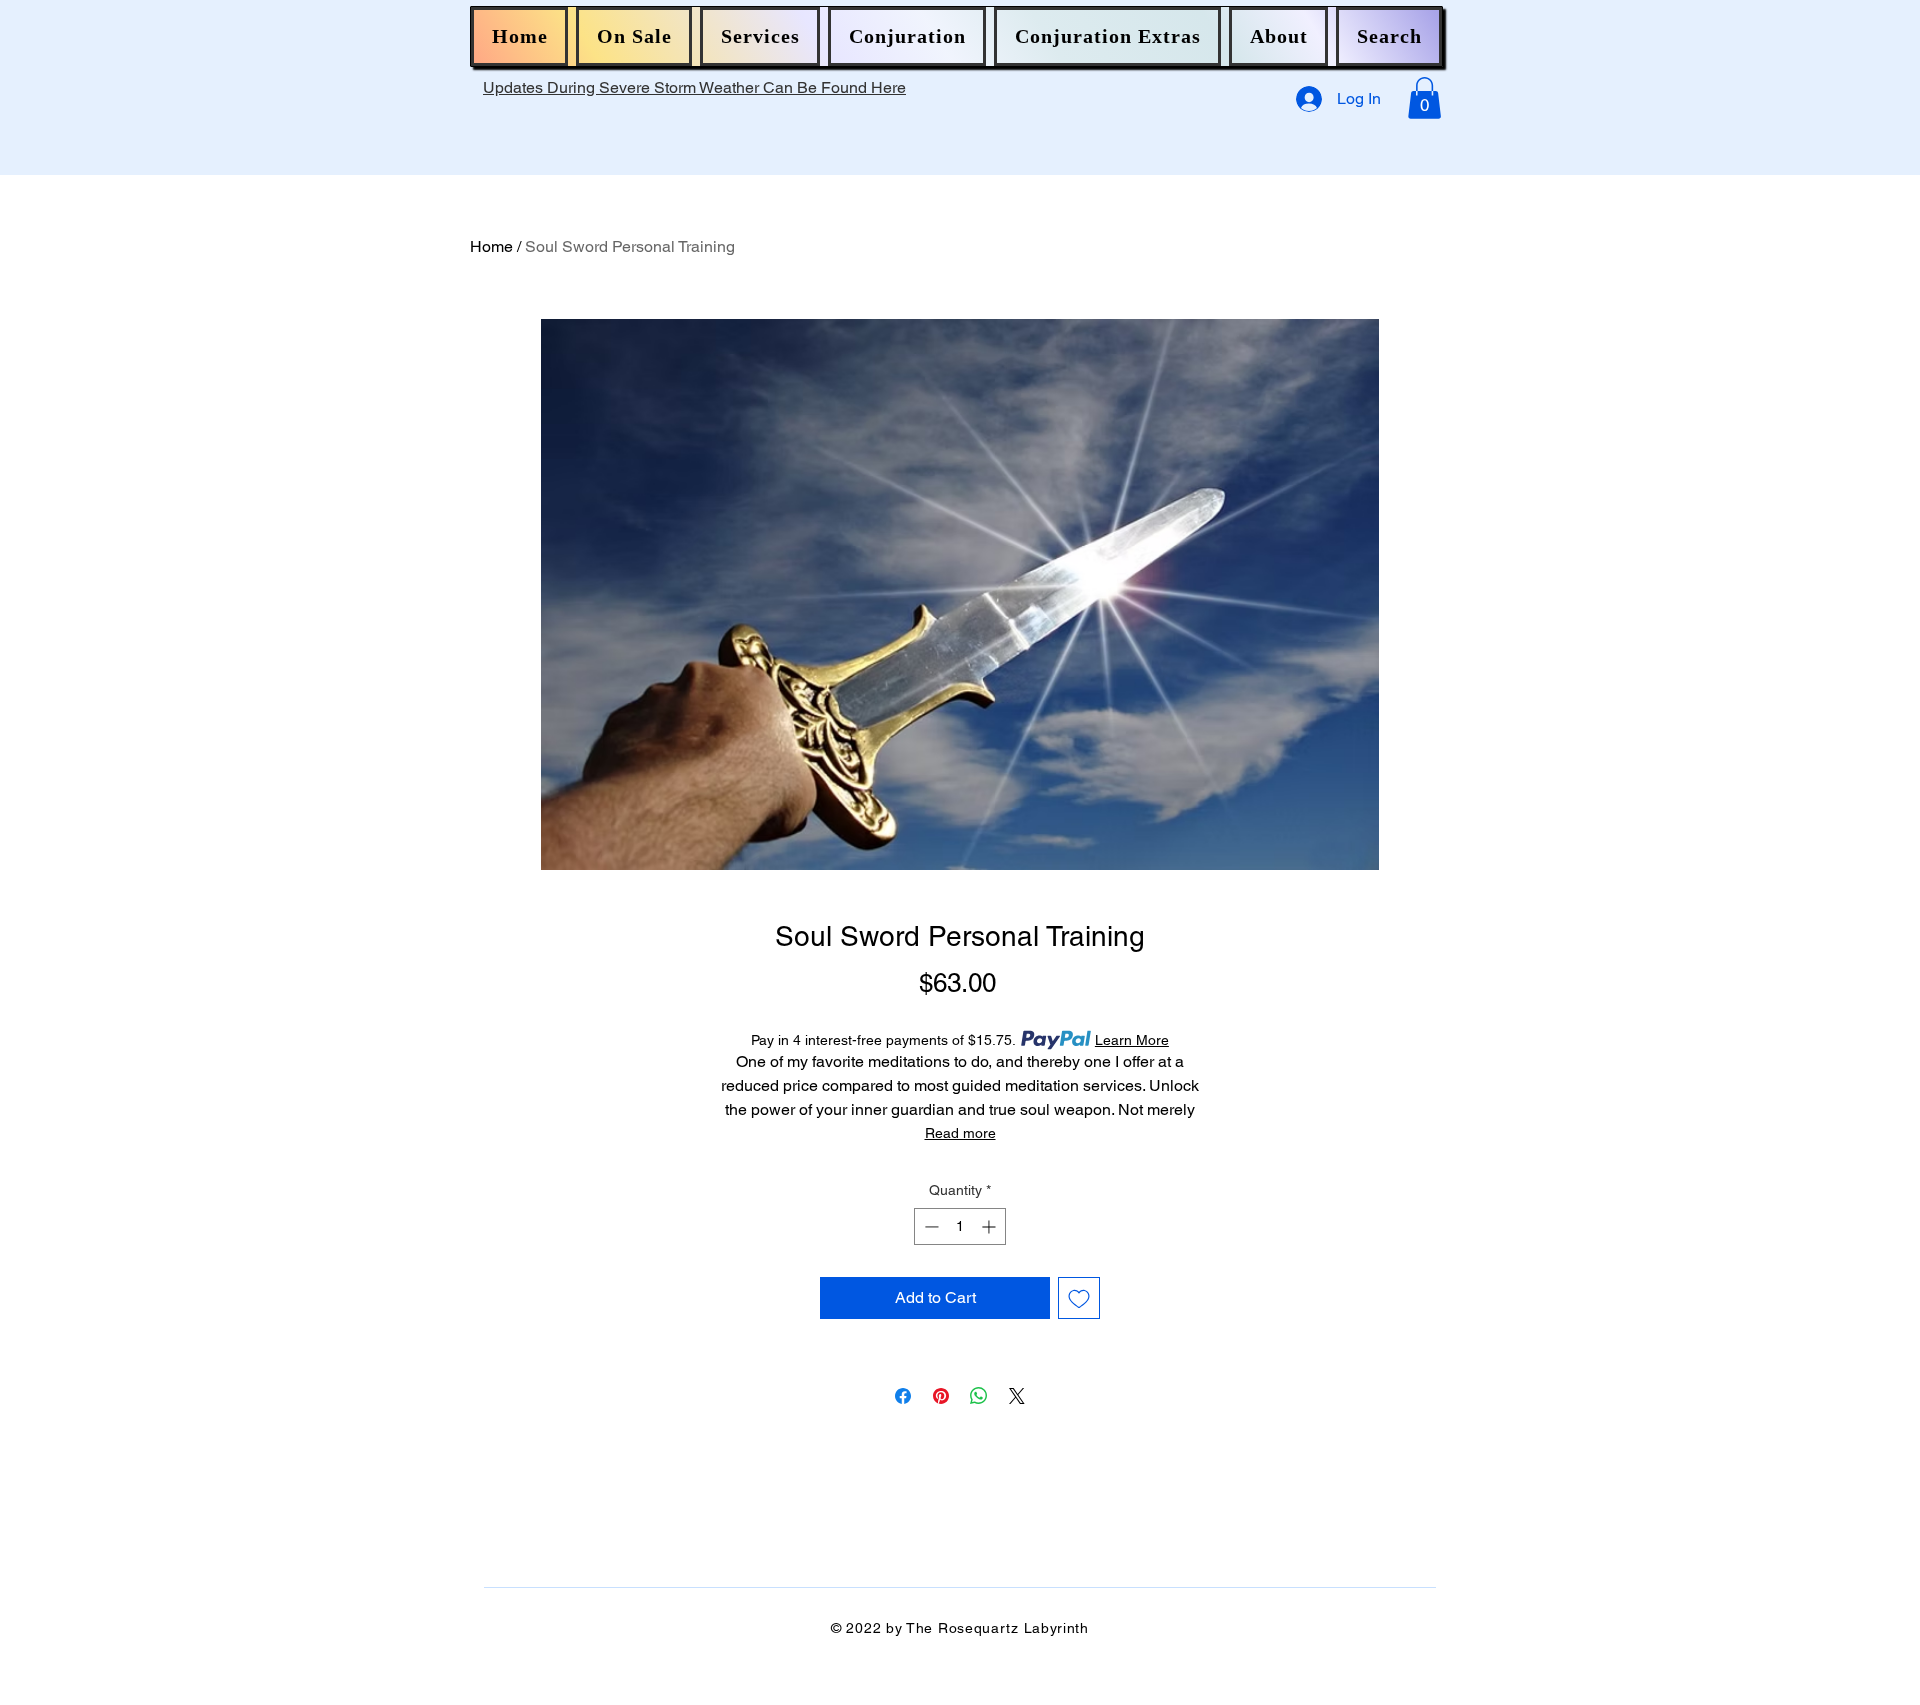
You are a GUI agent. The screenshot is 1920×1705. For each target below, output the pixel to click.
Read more (960, 1133)
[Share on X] (1017, 1396)
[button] (634, 36)
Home (491, 246)
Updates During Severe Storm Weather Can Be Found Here (694, 87)
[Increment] (990, 1226)
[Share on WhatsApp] (979, 1396)
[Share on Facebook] (903, 1396)
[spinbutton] (960, 1226)
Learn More (1132, 1040)
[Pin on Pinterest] (941, 1396)
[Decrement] (929, 1226)
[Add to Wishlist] (1079, 1298)
